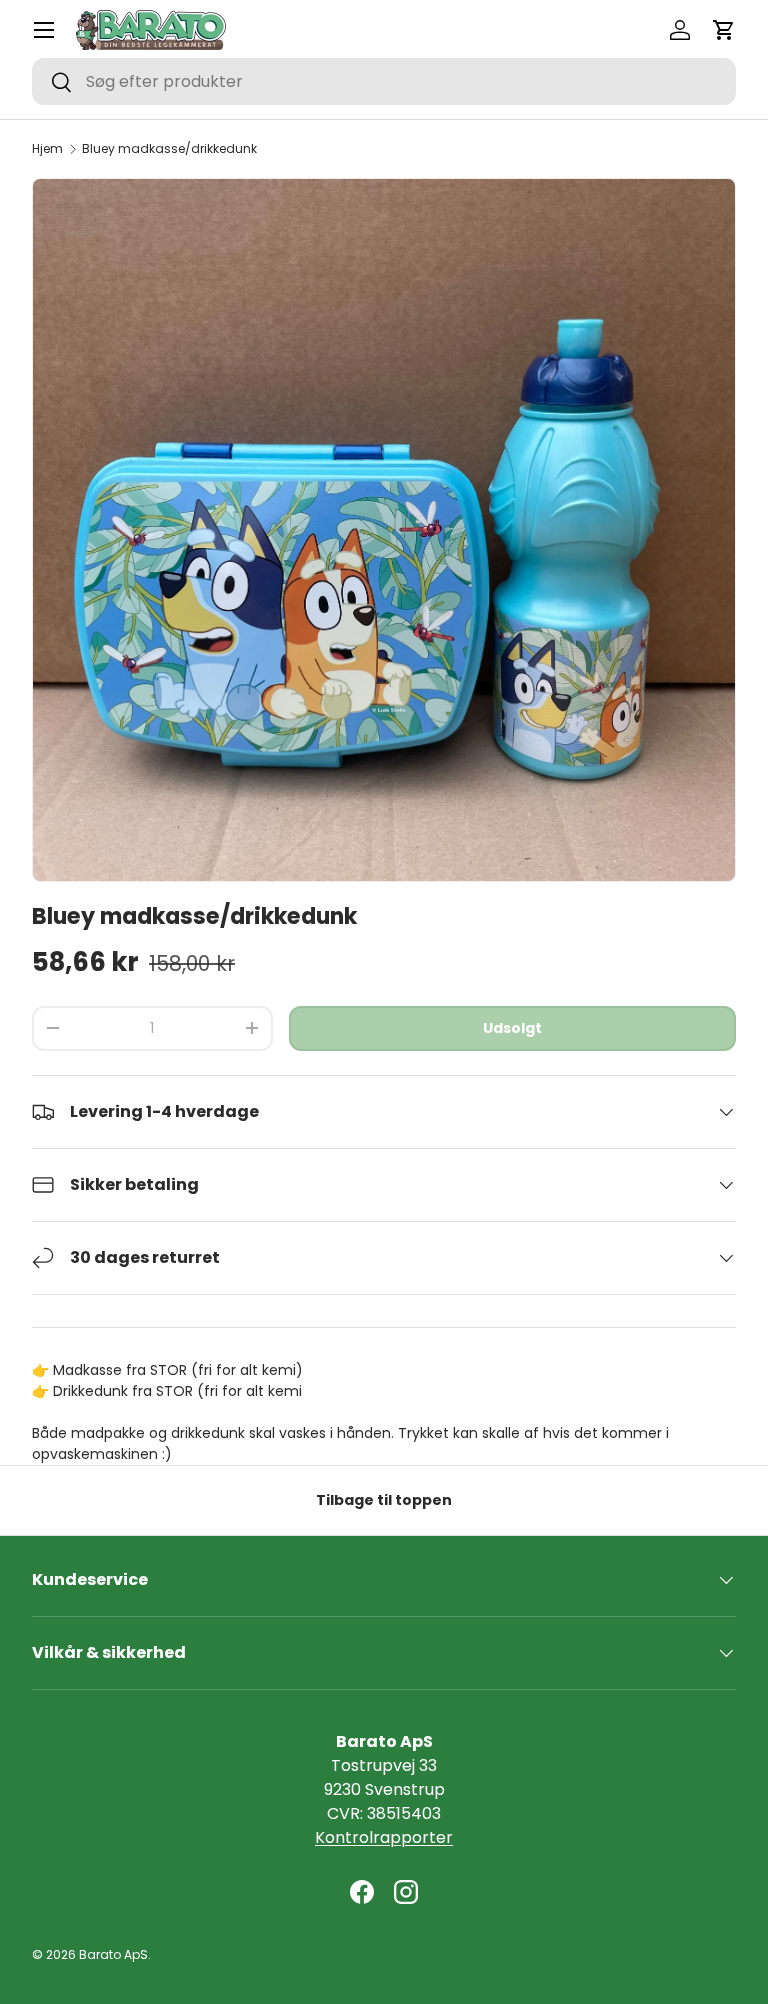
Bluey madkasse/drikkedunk (169, 149)
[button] (724, 30)
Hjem (47, 149)
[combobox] (384, 81)
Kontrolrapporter (384, 1837)
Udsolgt (512, 1028)
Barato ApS (113, 1954)
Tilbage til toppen (384, 1500)
